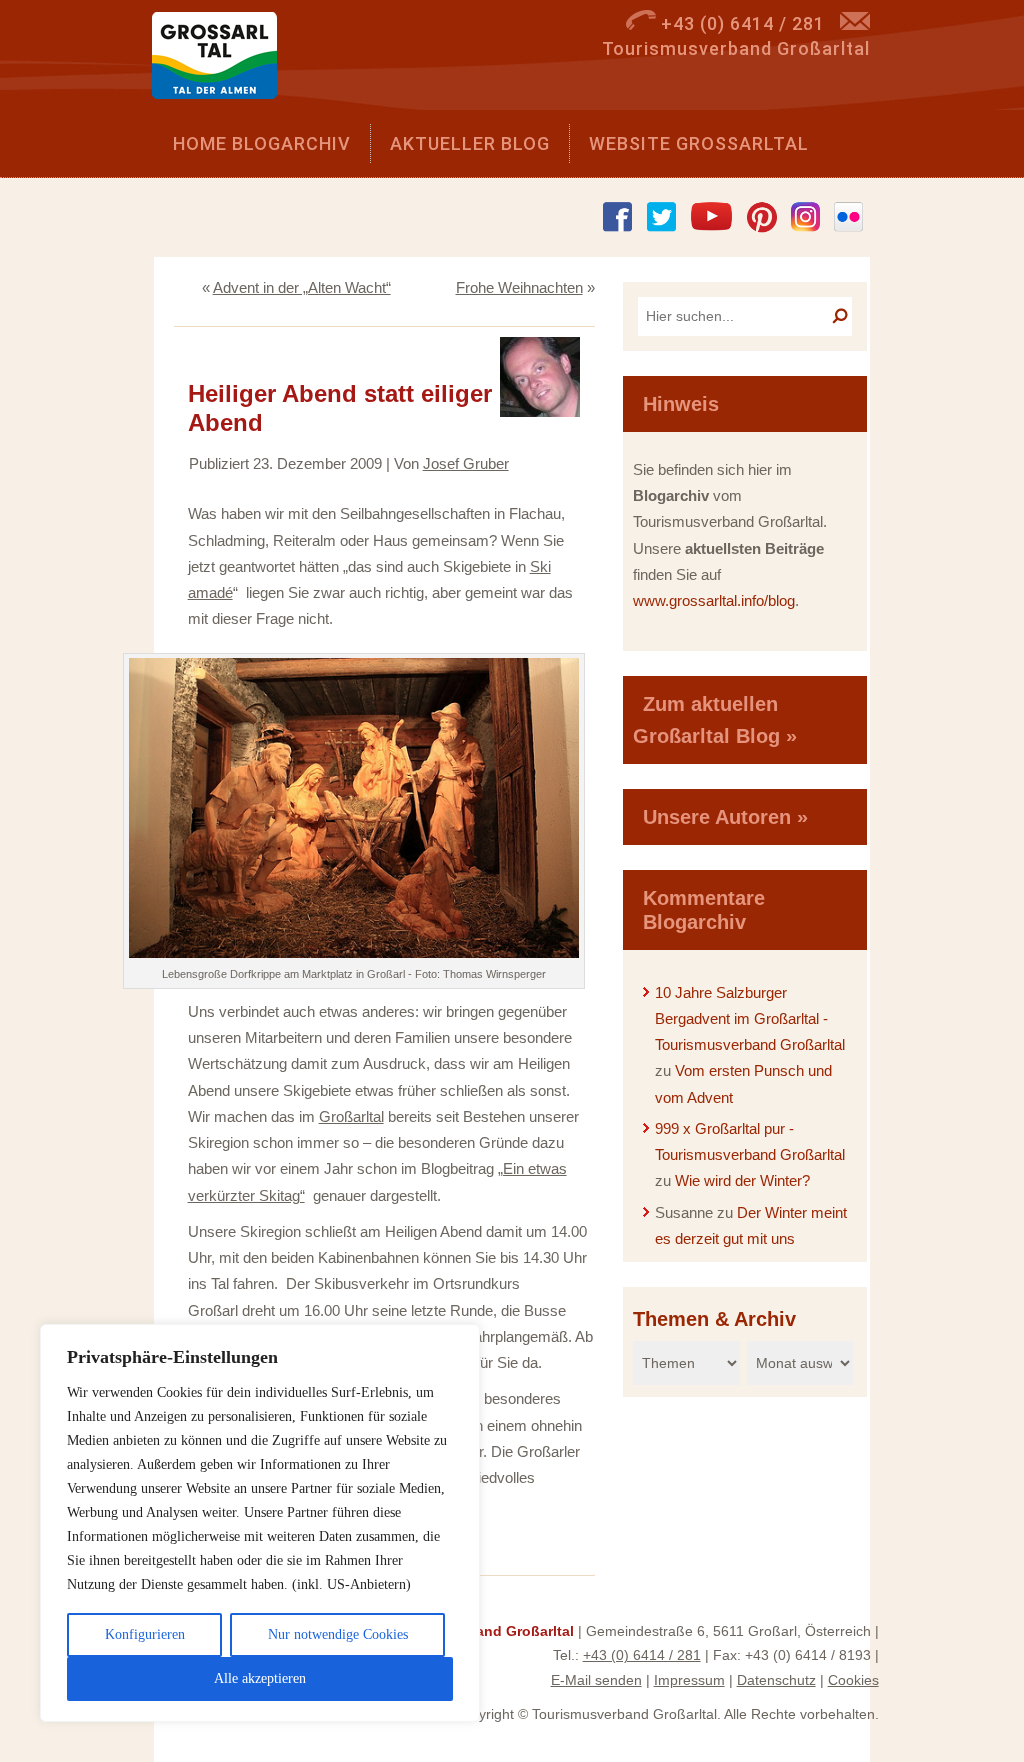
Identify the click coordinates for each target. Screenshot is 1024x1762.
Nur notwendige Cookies (338, 1634)
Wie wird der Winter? (742, 1180)
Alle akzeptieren (260, 1678)
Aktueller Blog (470, 143)
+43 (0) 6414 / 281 (642, 1655)
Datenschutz (776, 1680)
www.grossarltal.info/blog (714, 600)
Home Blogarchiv (262, 143)
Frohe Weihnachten (519, 287)
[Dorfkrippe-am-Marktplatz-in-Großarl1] (354, 952)
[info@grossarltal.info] (855, 23)
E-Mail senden (596, 1680)
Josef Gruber (466, 463)
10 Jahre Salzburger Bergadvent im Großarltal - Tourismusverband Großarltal (750, 1019)
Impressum (689, 1680)
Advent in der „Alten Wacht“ (302, 287)
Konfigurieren (145, 1634)
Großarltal (351, 1116)
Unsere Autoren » (725, 817)
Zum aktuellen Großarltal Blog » (715, 720)
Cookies (853, 1680)
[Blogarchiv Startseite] (221, 60)
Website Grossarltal (699, 143)
